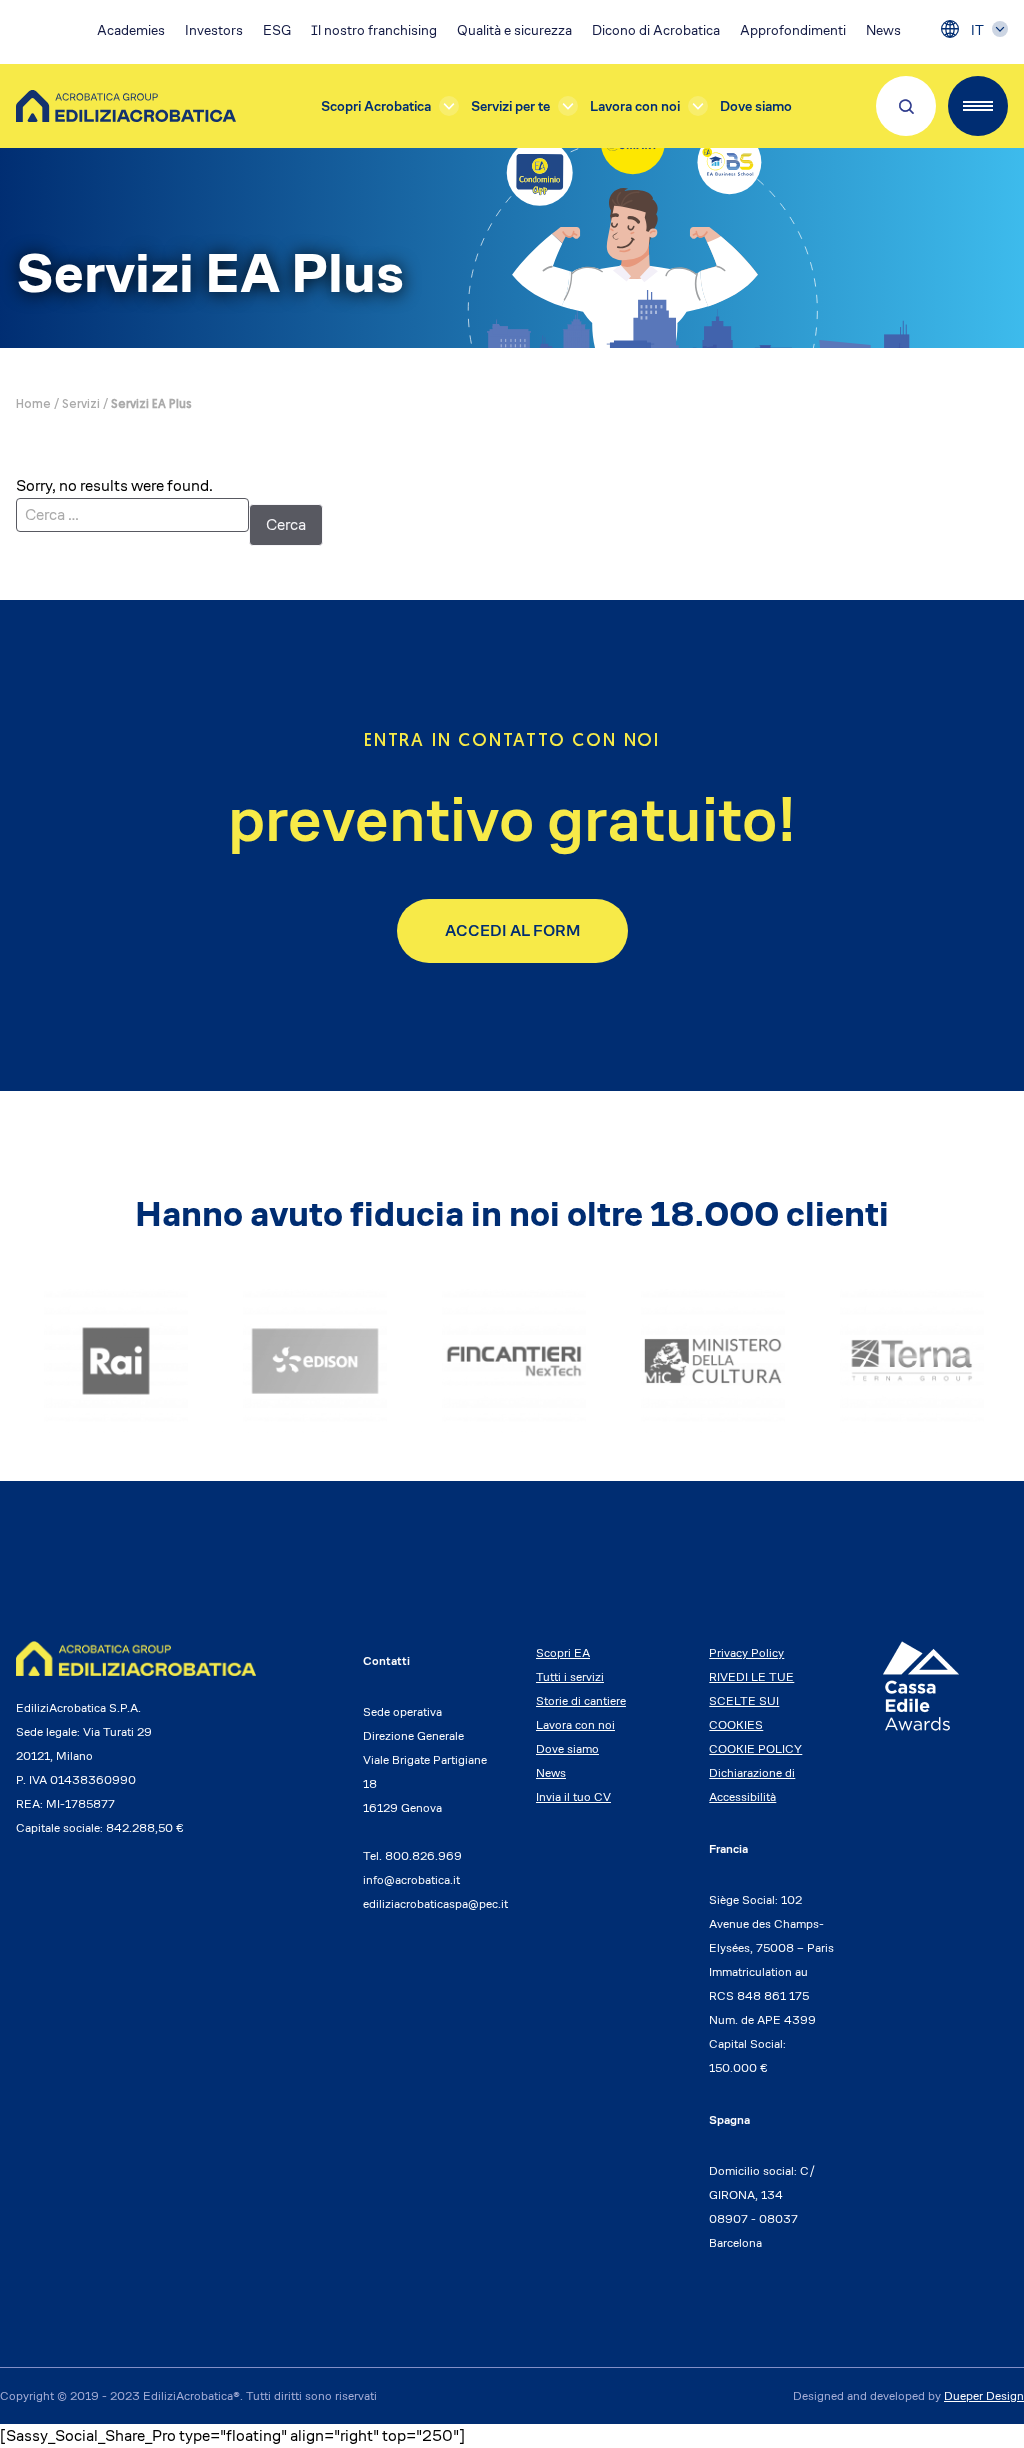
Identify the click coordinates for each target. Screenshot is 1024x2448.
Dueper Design (984, 2395)
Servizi (81, 405)
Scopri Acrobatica (376, 106)
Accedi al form (512, 930)
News (883, 30)
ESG (277, 30)
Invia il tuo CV (573, 1796)
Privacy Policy (746, 1652)
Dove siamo (756, 106)
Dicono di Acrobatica (656, 30)
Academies (131, 30)
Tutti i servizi (570, 1676)
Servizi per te (510, 106)
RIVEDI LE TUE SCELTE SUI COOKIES (751, 1700)
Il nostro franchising (374, 30)
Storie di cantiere (581, 1700)
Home (33, 405)
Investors (214, 30)
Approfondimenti (793, 30)
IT (977, 30)
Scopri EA (563, 1652)
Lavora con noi (635, 106)
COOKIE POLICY (755, 1748)
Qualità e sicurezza (514, 30)
